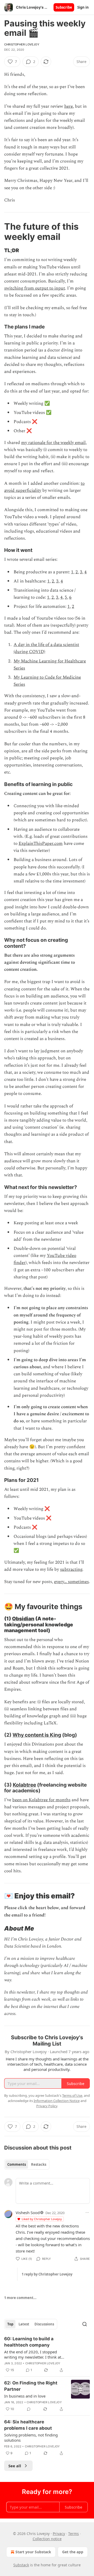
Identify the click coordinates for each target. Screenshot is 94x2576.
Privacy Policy (47, 2106)
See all (15, 2466)
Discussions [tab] (44, 2324)
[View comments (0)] (29, 2409)
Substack (21, 2565)
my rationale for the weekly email (53, 443)
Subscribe (64, 7)
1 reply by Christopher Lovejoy (47, 2274)
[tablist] (27, 2164)
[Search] (85, 2324)
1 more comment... (20, 2298)
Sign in (83, 7)
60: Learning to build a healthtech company (29, 2342)
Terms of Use (72, 2095)
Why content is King (37, 1735)
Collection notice (47, 2539)
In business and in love (25, 2396)
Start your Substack (33, 2552)
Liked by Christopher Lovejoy (42, 2219)
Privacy (59, 2534)
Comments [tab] (17, 2164)
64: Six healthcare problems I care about (28, 2425)
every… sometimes (71, 1582)
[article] (47, 2354)
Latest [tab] (24, 2324)
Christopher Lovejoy (22, 44)
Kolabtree (24, 1785)
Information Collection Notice (57, 2101)
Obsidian (23, 1619)
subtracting (71, 1569)
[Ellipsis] (87, 2213)
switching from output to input (35, 288)
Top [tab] (10, 2324)
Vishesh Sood (28, 2213)
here (69, 106)
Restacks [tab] (39, 2164)
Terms (74, 2534)
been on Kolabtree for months (41, 1800)
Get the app (73, 2552)
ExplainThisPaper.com (41, 844)
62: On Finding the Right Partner (31, 2386)
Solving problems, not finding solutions (31, 2438)
